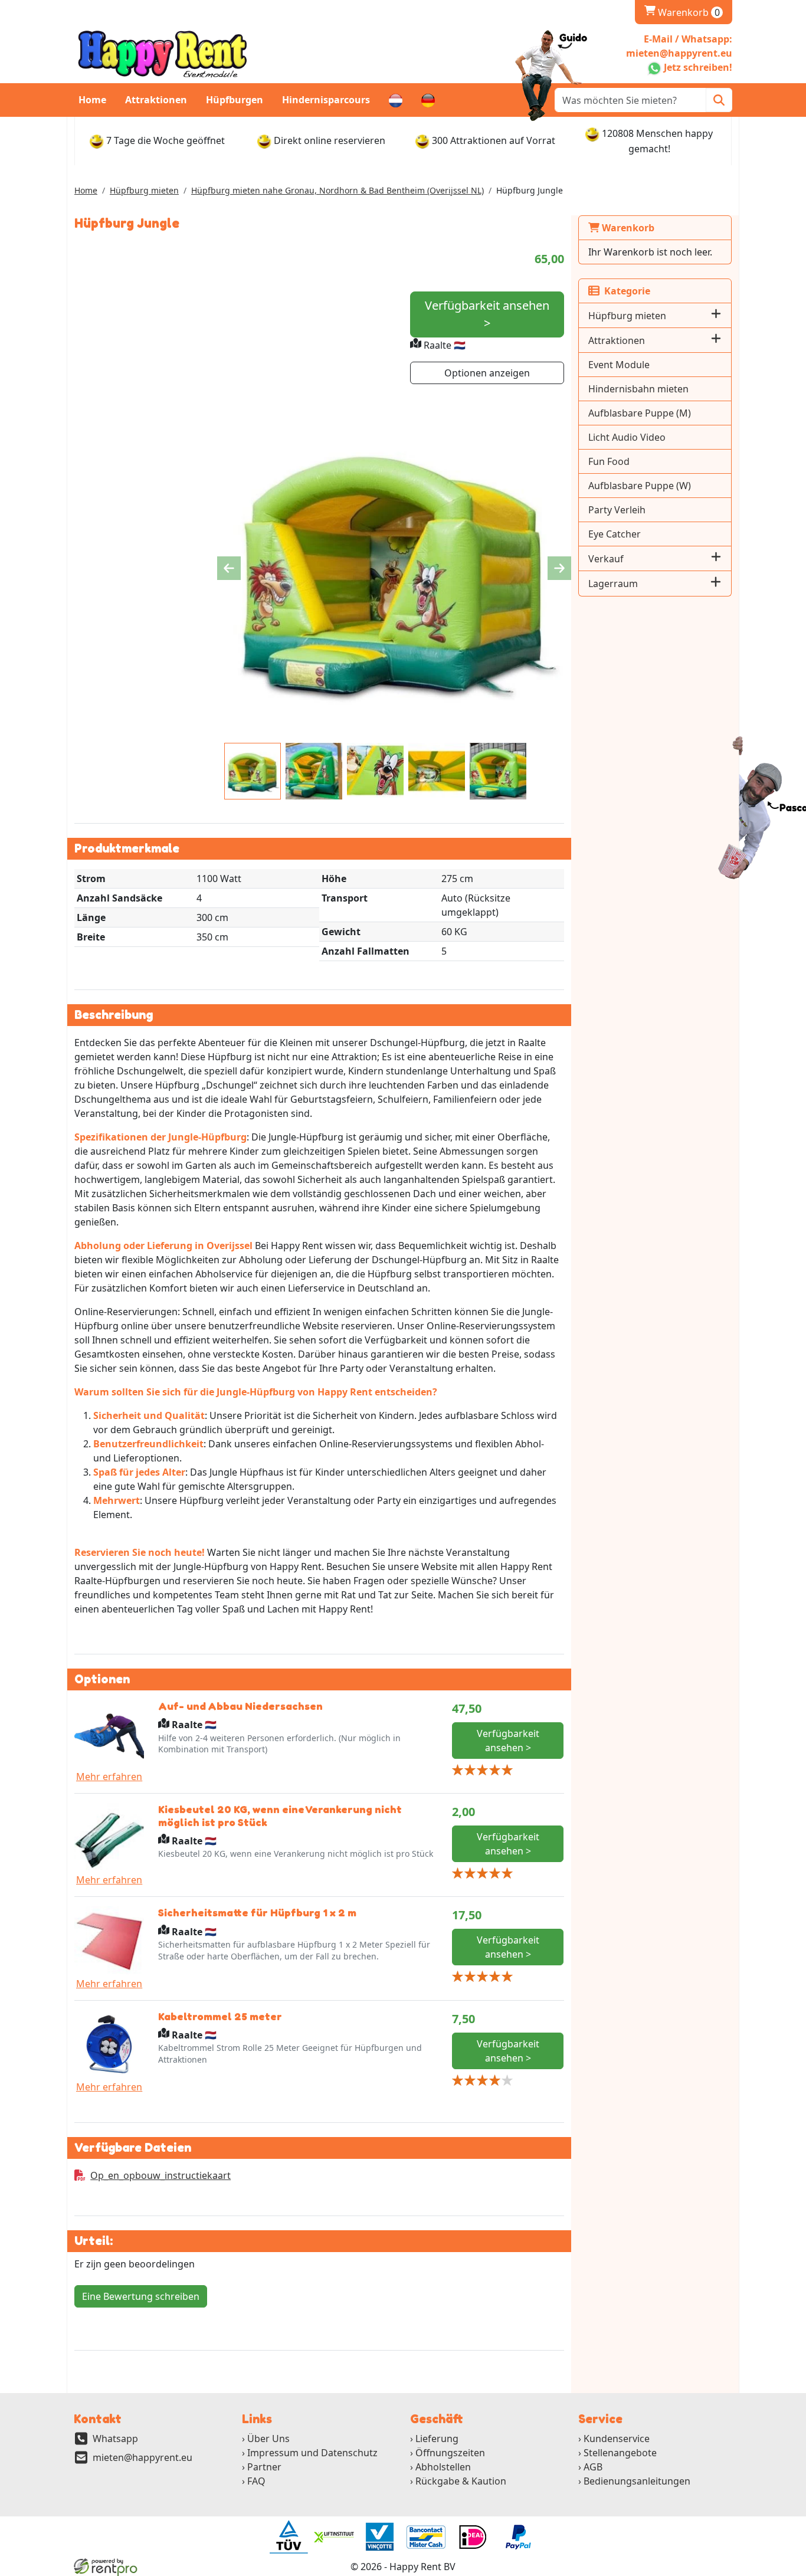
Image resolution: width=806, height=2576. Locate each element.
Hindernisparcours (326, 100)
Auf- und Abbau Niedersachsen (240, 1706)
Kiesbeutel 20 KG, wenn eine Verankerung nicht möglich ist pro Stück (280, 1815)
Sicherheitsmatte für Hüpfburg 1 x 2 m (257, 1912)
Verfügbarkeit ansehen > (487, 314)
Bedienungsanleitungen (637, 2481)
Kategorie (625, 291)
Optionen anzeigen (487, 373)
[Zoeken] (719, 100)
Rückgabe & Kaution (461, 2481)
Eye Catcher (615, 534)
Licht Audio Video (627, 437)
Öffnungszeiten (450, 2453)
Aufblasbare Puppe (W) (640, 486)
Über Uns (268, 2439)
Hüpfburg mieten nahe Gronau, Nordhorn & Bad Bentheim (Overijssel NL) (338, 190)
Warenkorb (682, 12)
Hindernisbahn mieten (638, 389)
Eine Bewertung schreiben (141, 2296)
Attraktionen (156, 100)
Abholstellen (443, 2467)
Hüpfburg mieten (144, 190)
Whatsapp (115, 2439)
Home (92, 100)
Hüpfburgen (235, 100)
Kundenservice (617, 2439)
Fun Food (609, 461)
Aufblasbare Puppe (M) (640, 413)
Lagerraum (613, 584)
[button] (716, 315)
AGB (593, 2467)
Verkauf (606, 559)
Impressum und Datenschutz (312, 2453)
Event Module (619, 365)
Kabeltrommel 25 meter (220, 2016)
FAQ (256, 2481)
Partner (264, 2467)
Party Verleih (617, 510)
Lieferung (437, 2439)
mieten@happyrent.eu (142, 2457)
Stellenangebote (620, 2453)
